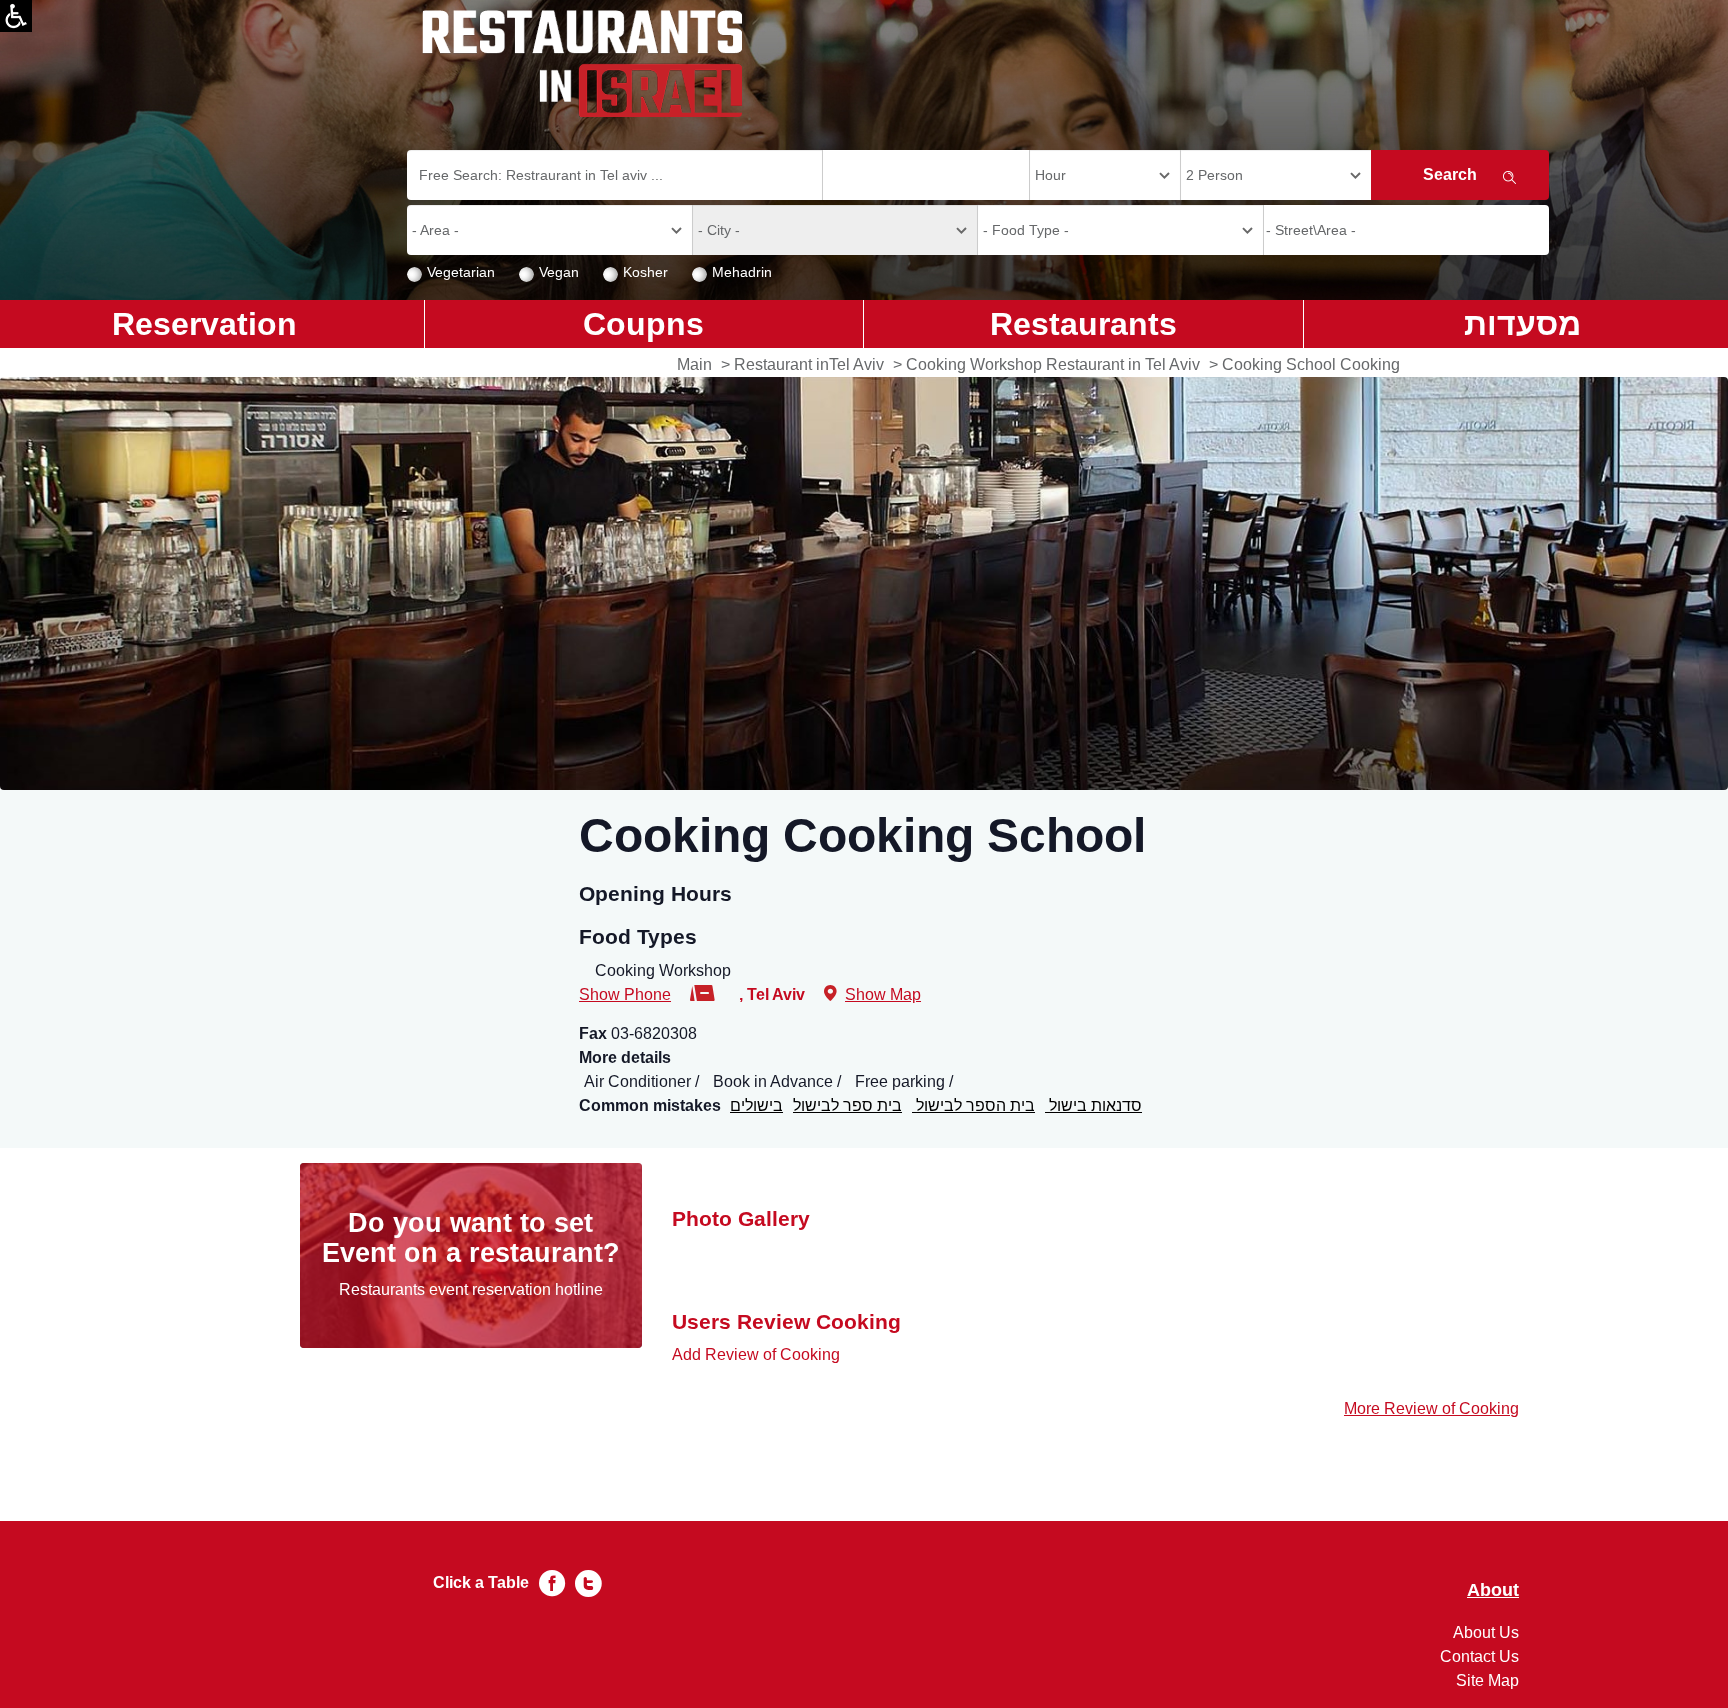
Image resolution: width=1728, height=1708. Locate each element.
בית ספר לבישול (847, 1105)
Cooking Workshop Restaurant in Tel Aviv (1053, 364)
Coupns (643, 324)
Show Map (883, 994)
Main (694, 364)
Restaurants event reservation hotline (471, 1289)
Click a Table (481, 1582)
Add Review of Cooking (756, 1354)
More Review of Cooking (1431, 1408)
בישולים (756, 1105)
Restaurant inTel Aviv (809, 364)
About (1493, 1590)
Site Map (1487, 1680)
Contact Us (1479, 1656)
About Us (1486, 1632)
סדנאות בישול (1093, 1105)
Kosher (645, 272)
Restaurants (1083, 324)
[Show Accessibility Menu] (16, 16)
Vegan (559, 272)
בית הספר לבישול (973, 1105)
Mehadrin (742, 272)
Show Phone (625, 994)
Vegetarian (461, 272)
